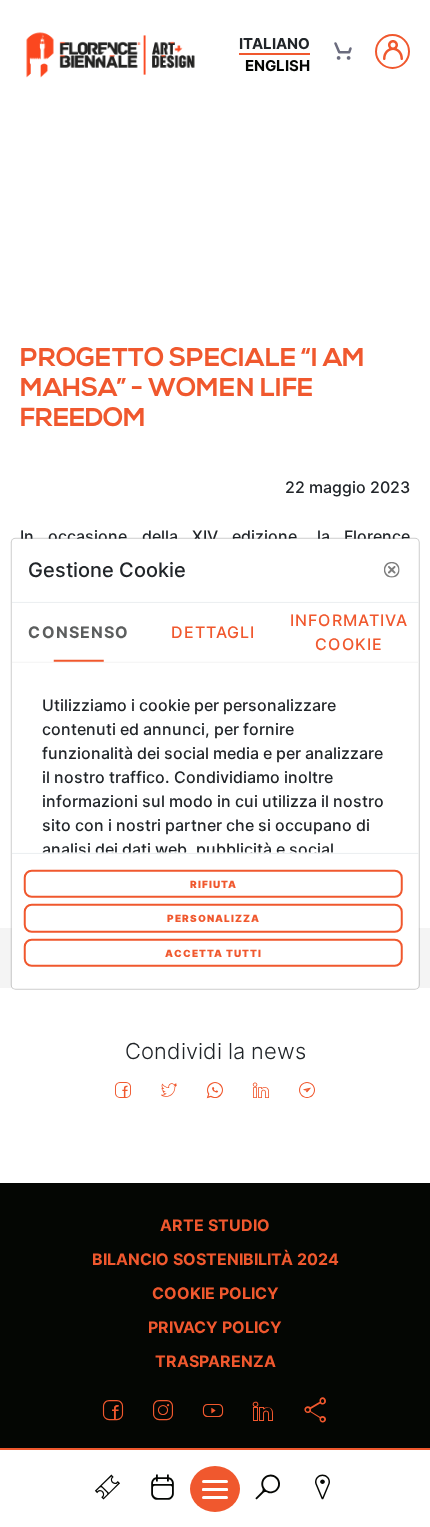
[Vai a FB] (110, 55)
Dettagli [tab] (213, 632)
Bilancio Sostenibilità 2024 (215, 1259)
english (277, 65)
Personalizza (213, 918)
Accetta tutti (213, 952)
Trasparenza (215, 1361)
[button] (391, 570)
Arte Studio (215, 1225)
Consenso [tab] (78, 632)
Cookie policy (215, 1293)
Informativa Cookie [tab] (349, 632)
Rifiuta (213, 883)
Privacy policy (215, 1327)
